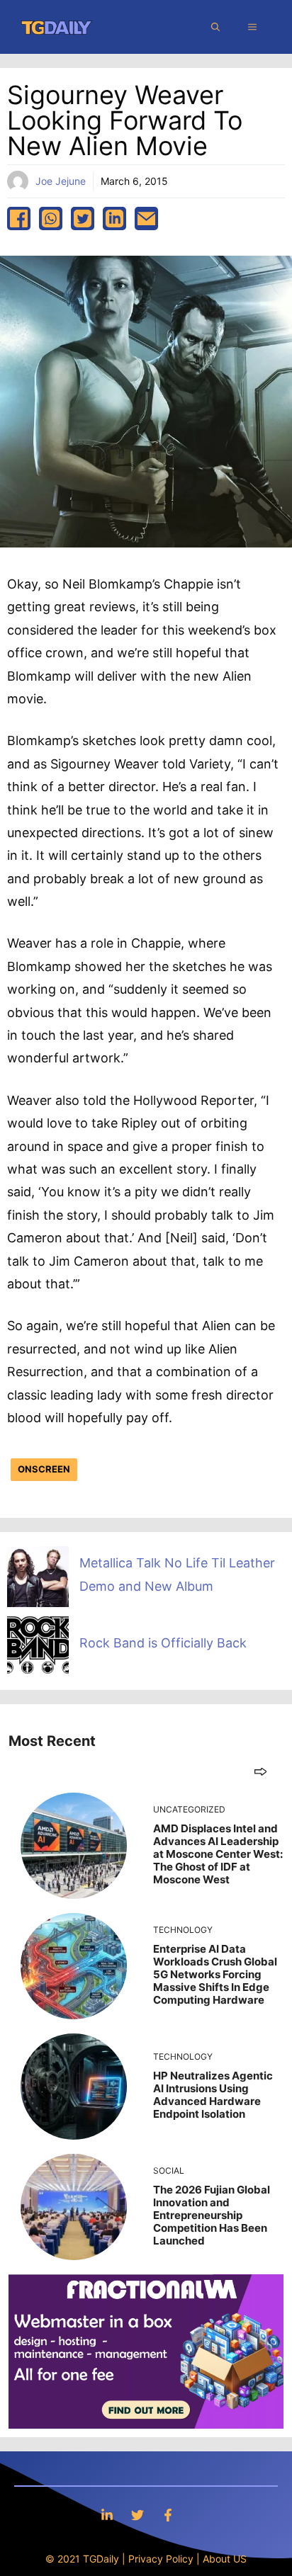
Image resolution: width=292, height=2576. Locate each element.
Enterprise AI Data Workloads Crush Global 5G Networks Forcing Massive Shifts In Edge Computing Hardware (215, 1974)
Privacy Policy (161, 2559)
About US (225, 2559)
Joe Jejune (61, 181)
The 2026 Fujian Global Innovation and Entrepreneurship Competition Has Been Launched (212, 2215)
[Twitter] (137, 2515)
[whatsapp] (51, 219)
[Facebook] (168, 2515)
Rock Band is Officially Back (163, 1643)
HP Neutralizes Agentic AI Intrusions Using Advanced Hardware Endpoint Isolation (213, 2095)
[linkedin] (114, 219)
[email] (146, 219)
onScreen (44, 1469)
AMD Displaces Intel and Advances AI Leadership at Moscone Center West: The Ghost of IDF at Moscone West (218, 1854)
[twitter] (83, 219)
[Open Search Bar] (215, 27)
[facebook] (19, 219)
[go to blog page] (260, 1771)
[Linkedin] (107, 2515)
